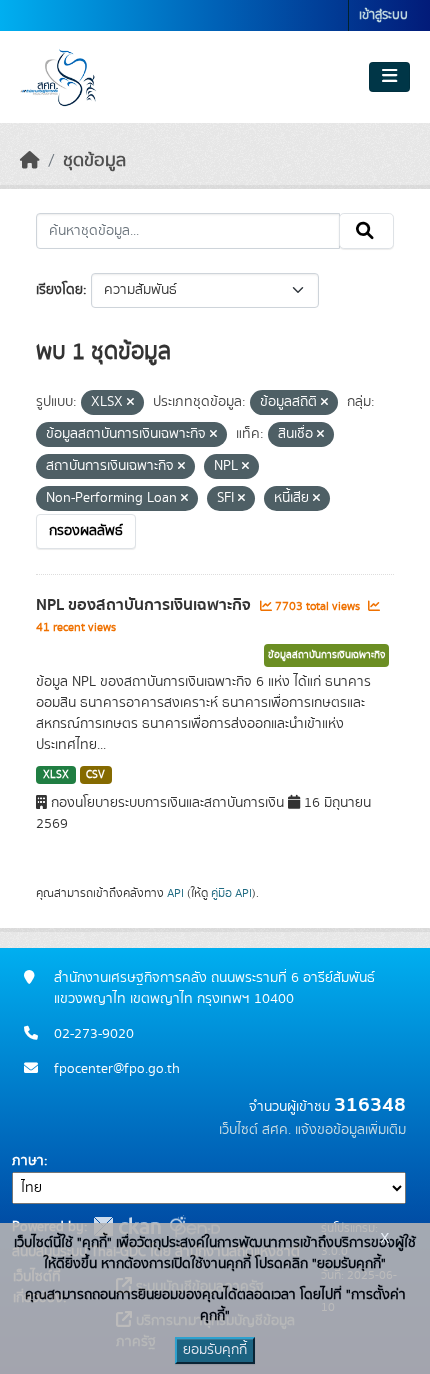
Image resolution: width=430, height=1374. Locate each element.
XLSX (56, 775)
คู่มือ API (231, 893)
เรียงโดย (59, 290)
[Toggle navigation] (389, 77)
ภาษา (28, 1161)
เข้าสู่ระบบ (383, 15)
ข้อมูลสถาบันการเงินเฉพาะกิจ (326, 655)
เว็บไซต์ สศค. (255, 1130)
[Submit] (366, 231)
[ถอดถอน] (130, 403)
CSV (95, 775)
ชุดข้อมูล (94, 161)
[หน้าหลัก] (30, 161)
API (175, 893)
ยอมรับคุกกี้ (215, 1350)
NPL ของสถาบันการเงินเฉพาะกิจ (145, 605)
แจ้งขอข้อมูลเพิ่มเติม (350, 1130)
